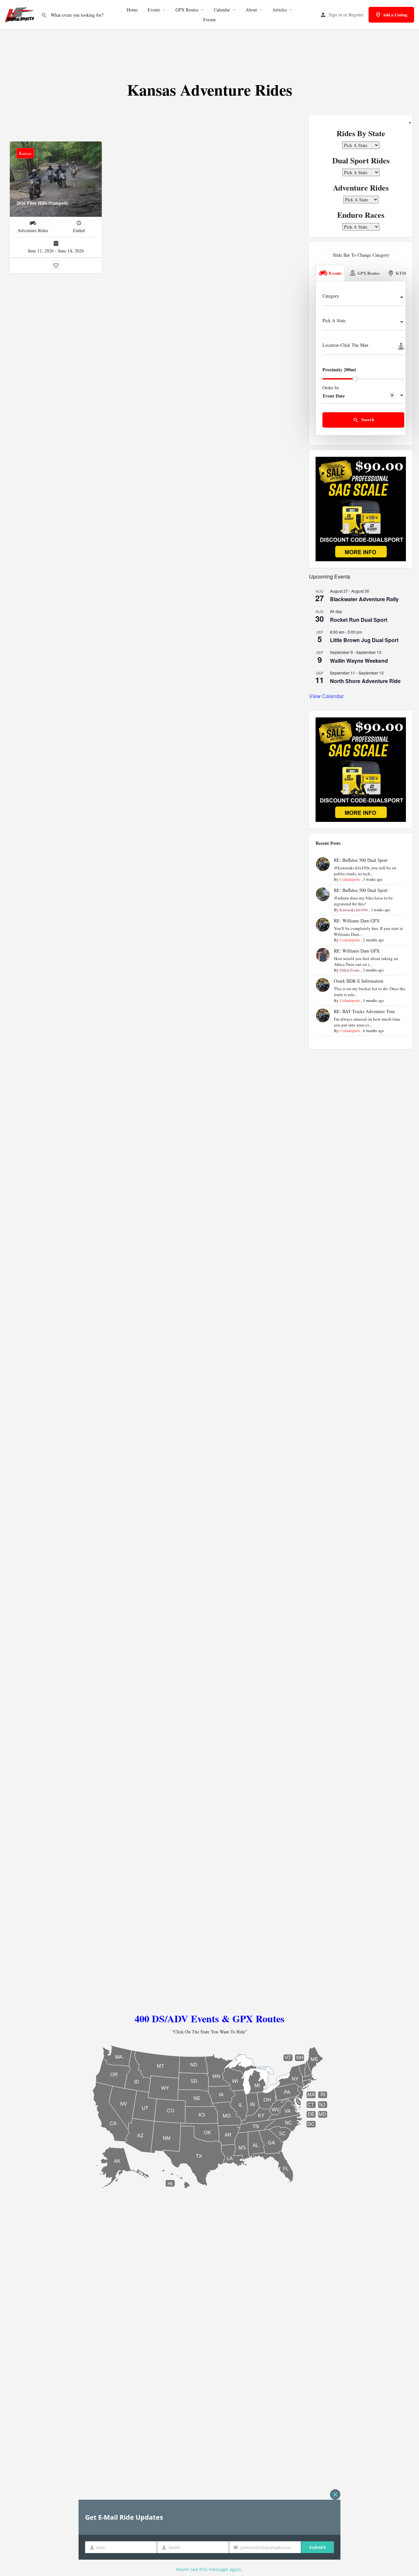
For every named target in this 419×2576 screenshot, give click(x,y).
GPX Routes (187, 10)
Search (367, 419)
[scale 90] (361, 508)
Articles (280, 10)
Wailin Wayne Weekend (359, 661)
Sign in (335, 15)
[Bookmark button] (56, 266)
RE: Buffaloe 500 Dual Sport (361, 860)
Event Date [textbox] (334, 396)
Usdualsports (350, 879)
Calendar (222, 10)
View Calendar (326, 696)
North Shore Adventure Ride (365, 681)
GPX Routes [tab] (369, 273)
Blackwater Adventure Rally (364, 599)
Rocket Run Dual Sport (359, 620)
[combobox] (363, 298)
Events (154, 10)
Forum (209, 19)
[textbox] (363, 298)
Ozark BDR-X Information (359, 981)
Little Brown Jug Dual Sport (364, 640)
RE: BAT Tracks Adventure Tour (364, 1011)
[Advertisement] (209, 49)
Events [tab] (335, 273)
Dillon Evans (350, 970)
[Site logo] (20, 14)
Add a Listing (395, 15)
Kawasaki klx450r (354, 910)
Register (356, 15)
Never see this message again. (209, 2569)
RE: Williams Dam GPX (357, 921)
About (251, 10)
